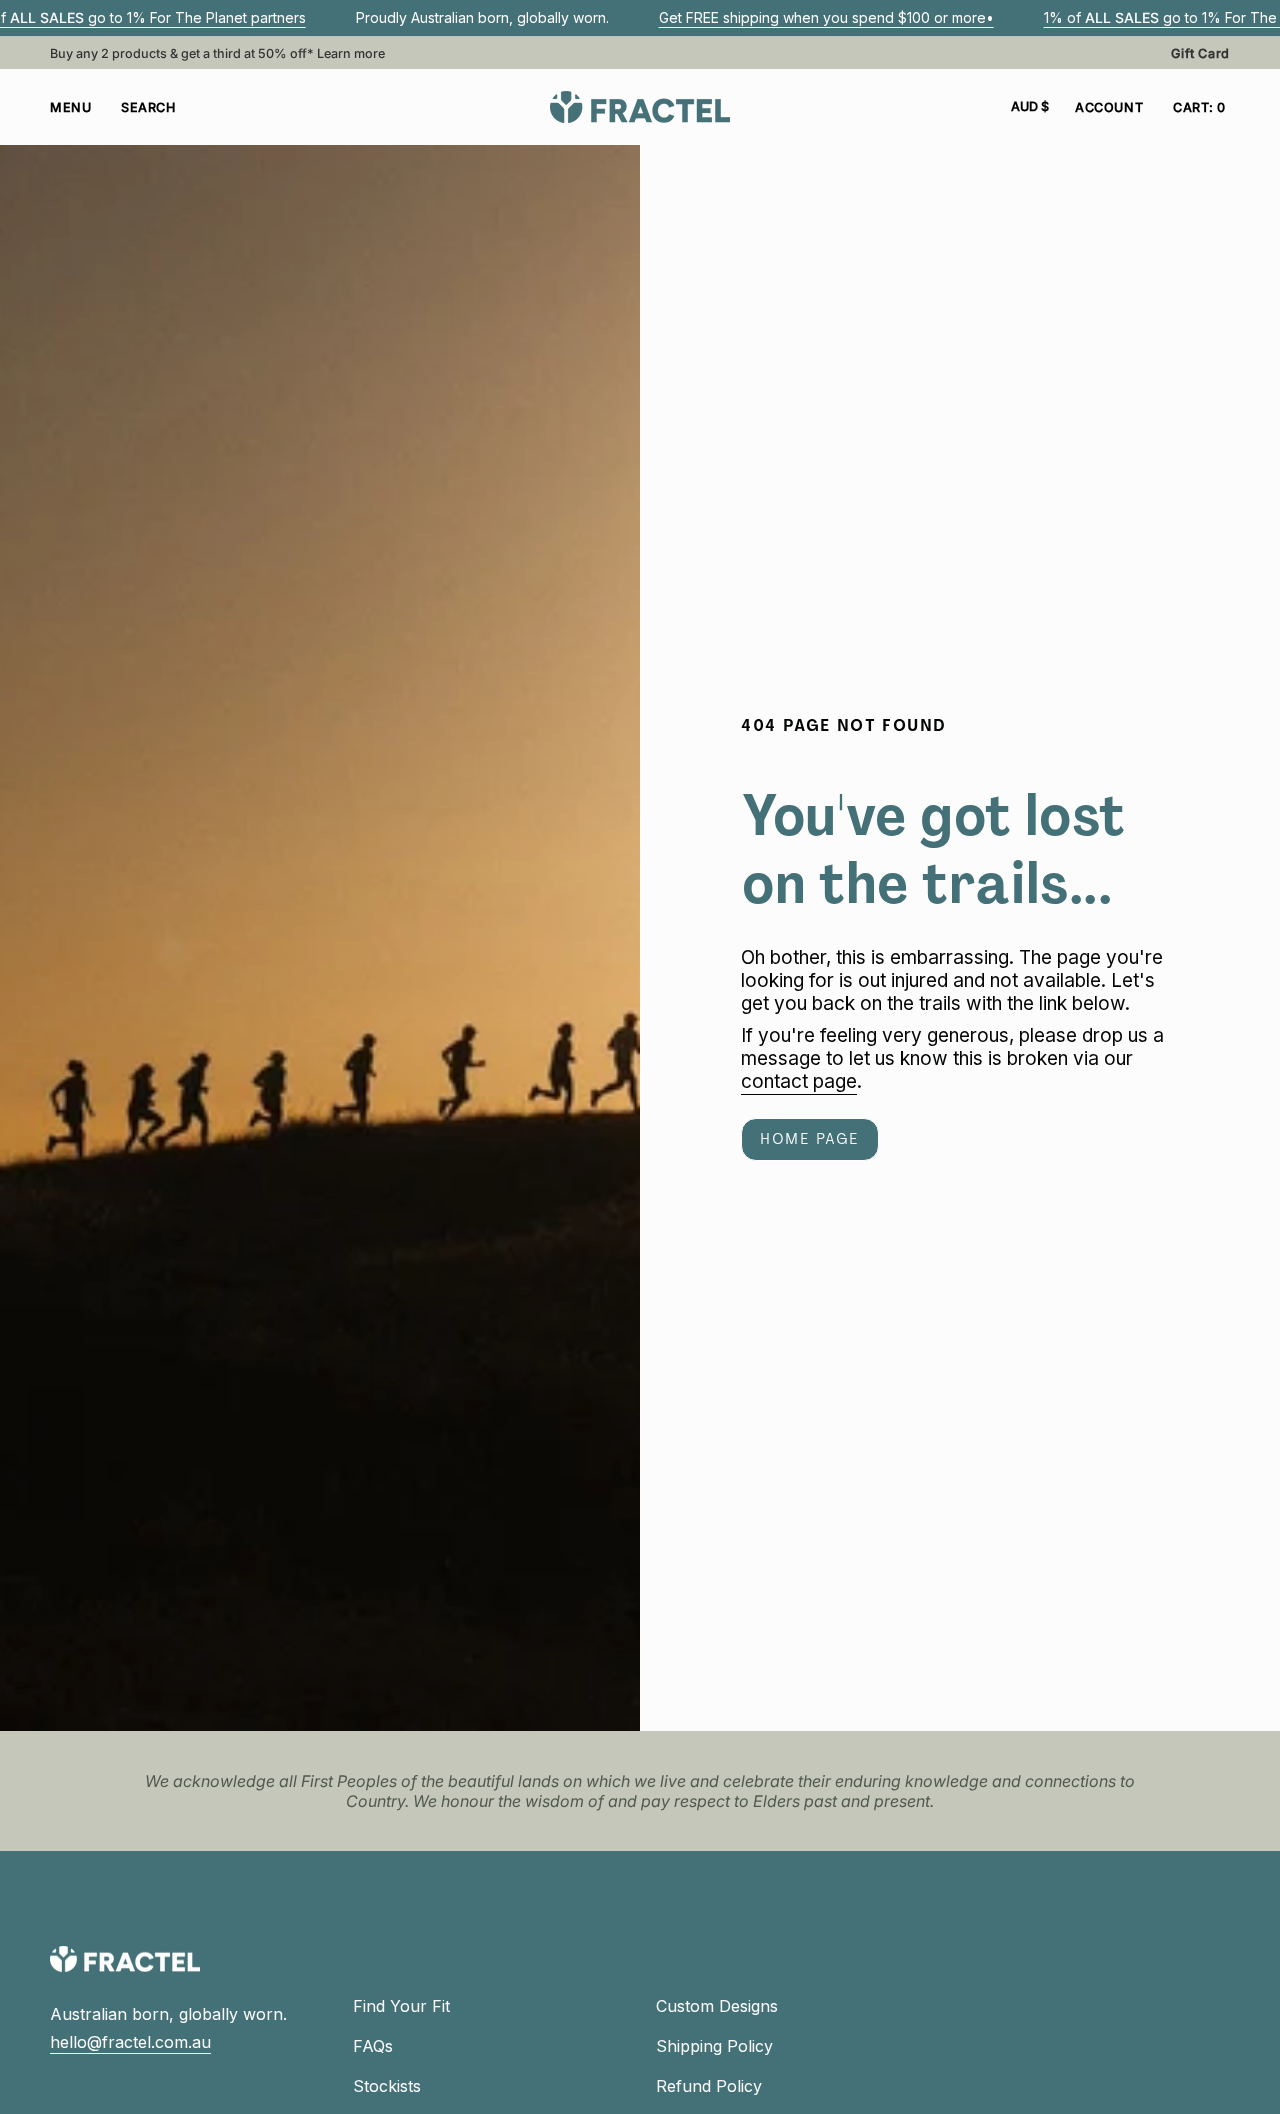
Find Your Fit (401, 2006)
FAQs (373, 2046)
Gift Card (1200, 53)
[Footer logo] (125, 1959)
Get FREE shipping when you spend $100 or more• (826, 17)
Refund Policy (709, 2086)
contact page (799, 1082)
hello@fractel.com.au (130, 2042)
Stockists (387, 2086)
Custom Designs (717, 2006)
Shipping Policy (714, 2046)
